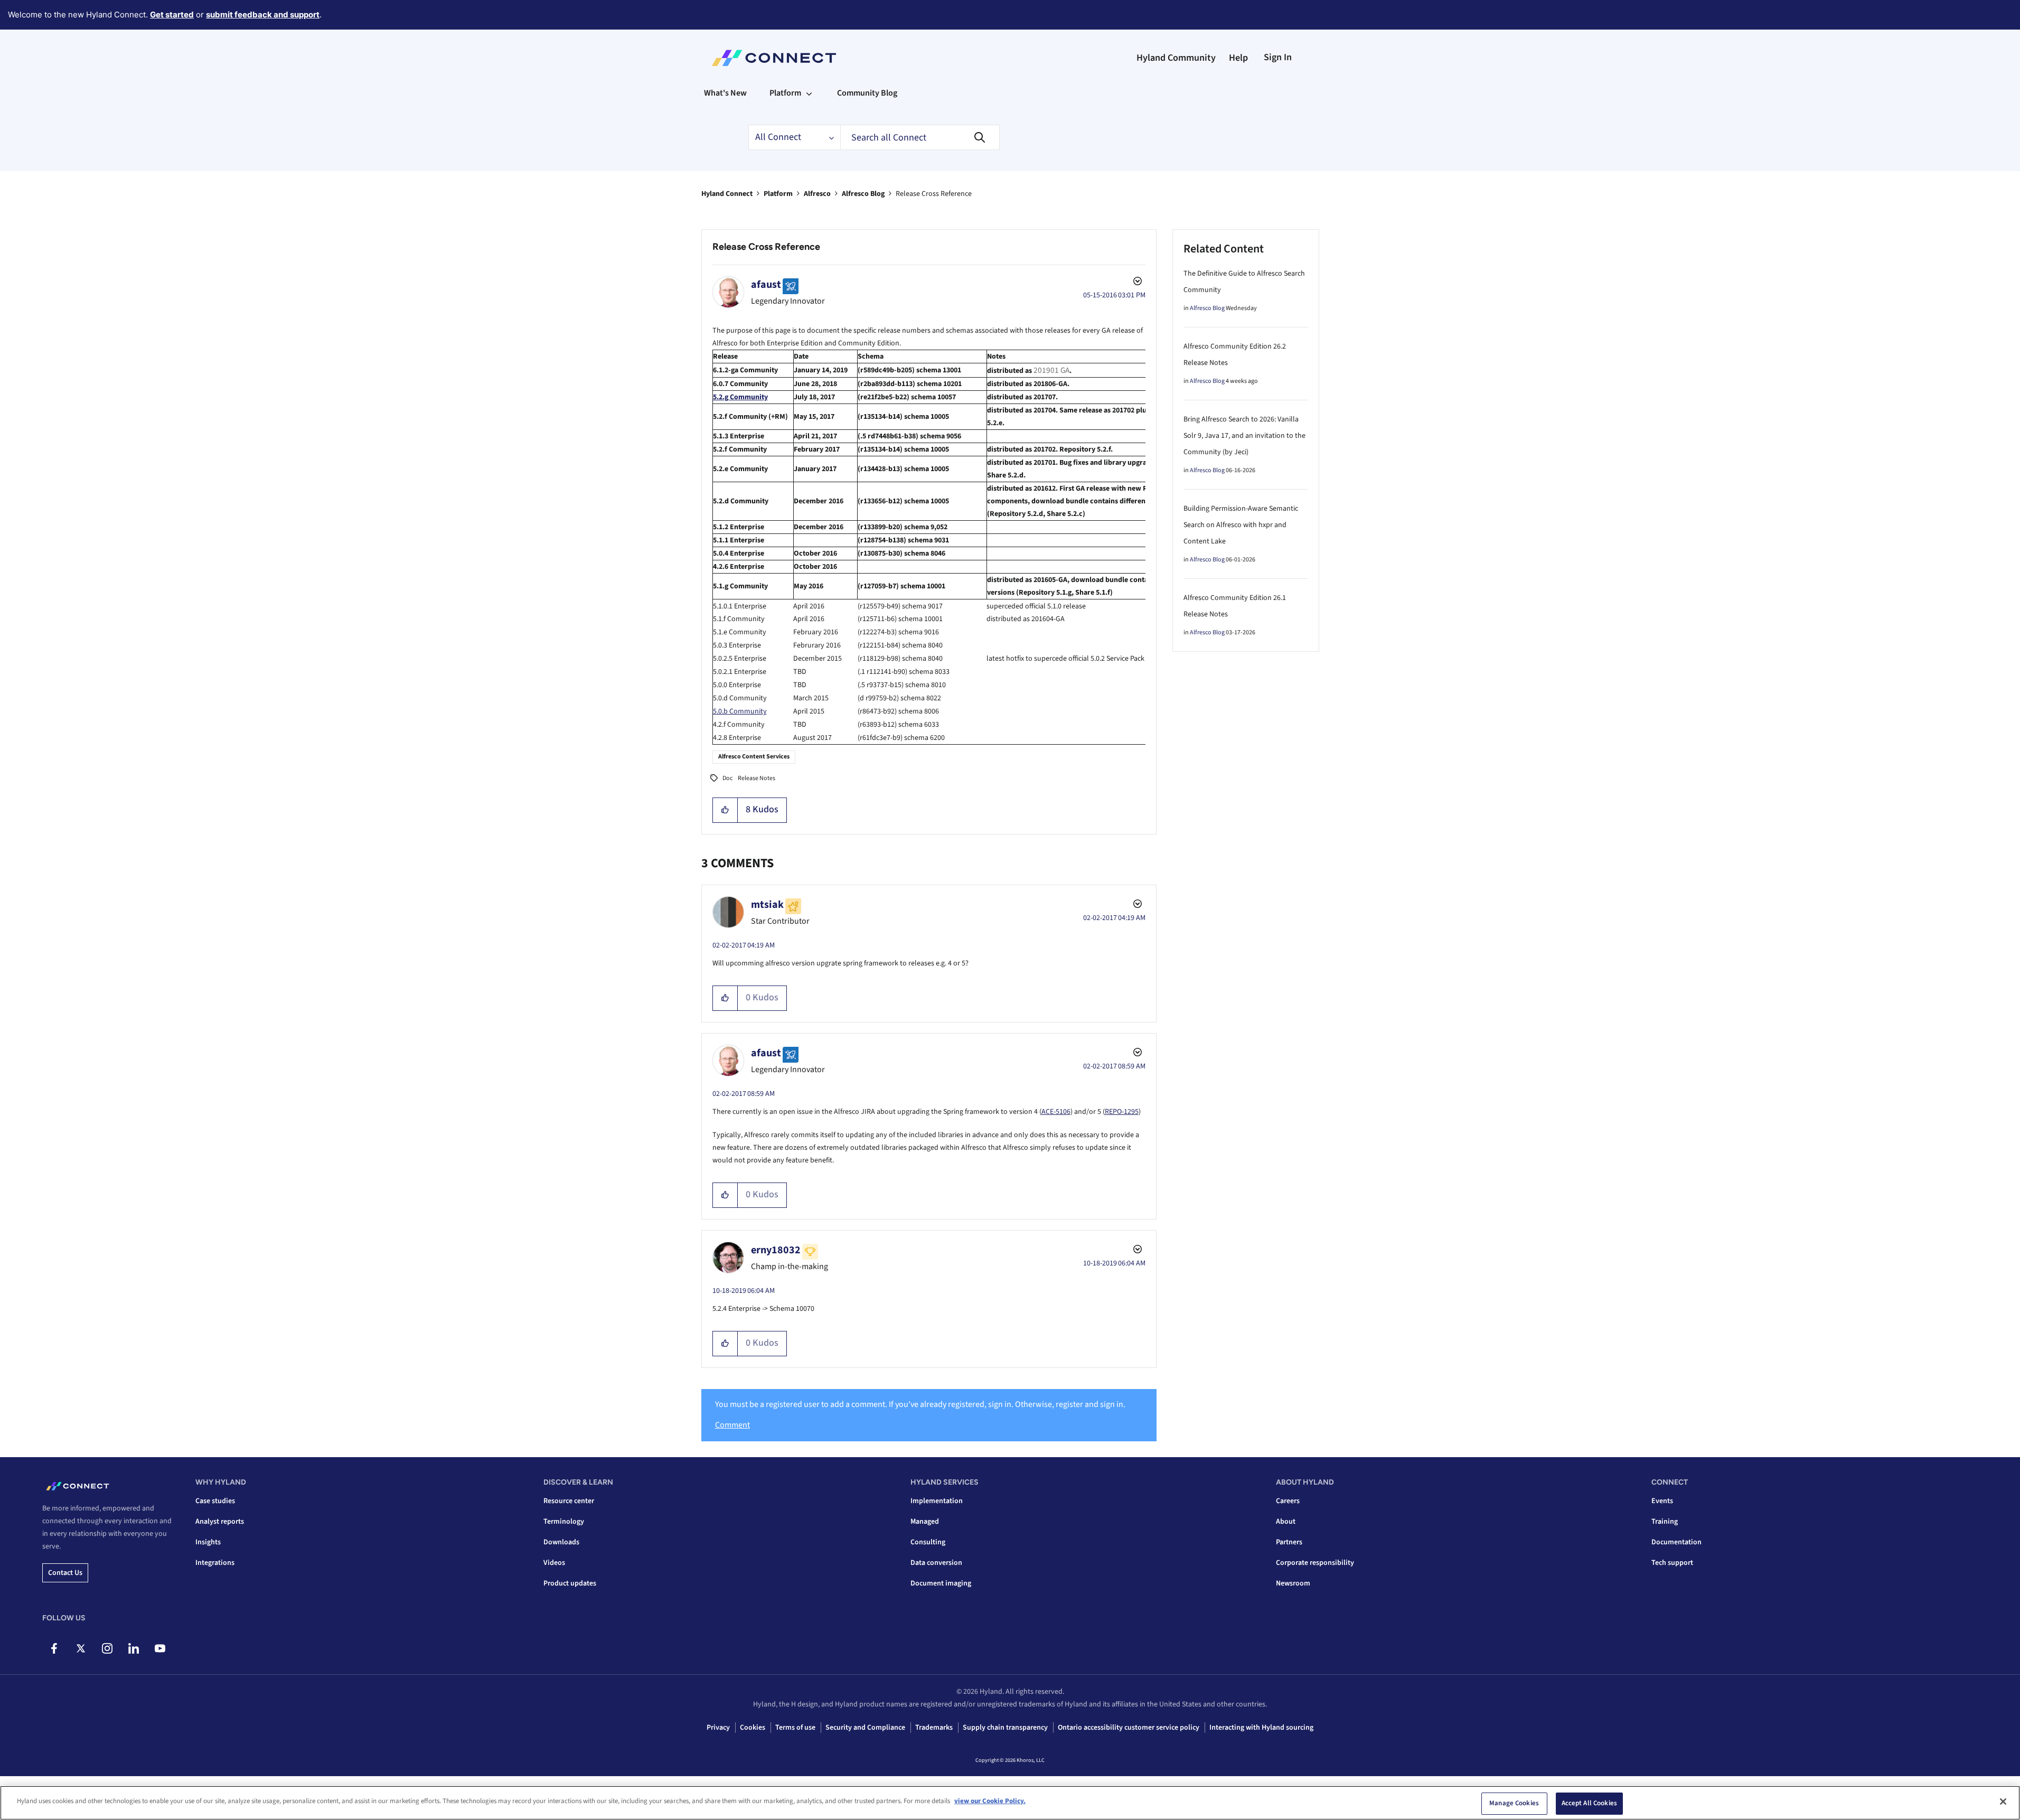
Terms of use (795, 1728)
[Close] (2003, 1802)
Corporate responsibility (1315, 1563)
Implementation (937, 1501)
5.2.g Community (740, 397)
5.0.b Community (740, 711)
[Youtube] (160, 1648)
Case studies (215, 1501)
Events (1662, 1501)
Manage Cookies (1514, 1803)
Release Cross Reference (766, 247)
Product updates (570, 1583)
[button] (725, 810)
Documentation (1676, 1542)
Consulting (928, 1542)
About (1286, 1522)
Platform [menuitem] (785, 93)
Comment (732, 1425)
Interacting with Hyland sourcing (1261, 1728)
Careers (1288, 1501)
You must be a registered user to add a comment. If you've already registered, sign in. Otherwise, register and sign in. (920, 1404)
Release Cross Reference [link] (934, 194)
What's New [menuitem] (725, 93)
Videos (554, 1563)
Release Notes (757, 778)
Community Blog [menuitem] (867, 93)
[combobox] (920, 137)
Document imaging (941, 1583)
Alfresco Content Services (754, 757)
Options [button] (1136, 283)
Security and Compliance (865, 1728)
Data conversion (936, 1563)
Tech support (1672, 1563)
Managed (925, 1522)
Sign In (1278, 57)
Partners (1289, 1542)
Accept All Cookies (1589, 1803)
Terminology (564, 1522)
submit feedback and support (263, 15)
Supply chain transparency (1005, 1728)
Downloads (561, 1542)
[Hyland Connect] (774, 58)
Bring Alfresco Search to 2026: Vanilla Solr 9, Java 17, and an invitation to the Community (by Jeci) (1244, 436)
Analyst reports (220, 1522)
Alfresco (817, 194)
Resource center (569, 1501)
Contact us (65, 1573)
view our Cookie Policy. (990, 1801)
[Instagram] (107, 1648)
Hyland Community (1176, 58)
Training (1665, 1522)
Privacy (718, 1728)
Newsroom (1293, 1583)
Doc (727, 778)
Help (1238, 58)
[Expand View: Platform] (809, 93)
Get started (172, 15)
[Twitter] (81, 1648)
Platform (778, 194)
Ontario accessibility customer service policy (1129, 1728)
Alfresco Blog (863, 194)
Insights (208, 1542)
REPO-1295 (1122, 1112)
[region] (1010, 1803)
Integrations (215, 1563)
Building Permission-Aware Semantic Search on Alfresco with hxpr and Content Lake (1241, 525)
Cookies (753, 1728)
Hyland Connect (727, 194)
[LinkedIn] (133, 1648)
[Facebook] (54, 1648)
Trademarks (934, 1728)
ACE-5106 (1056, 1112)
